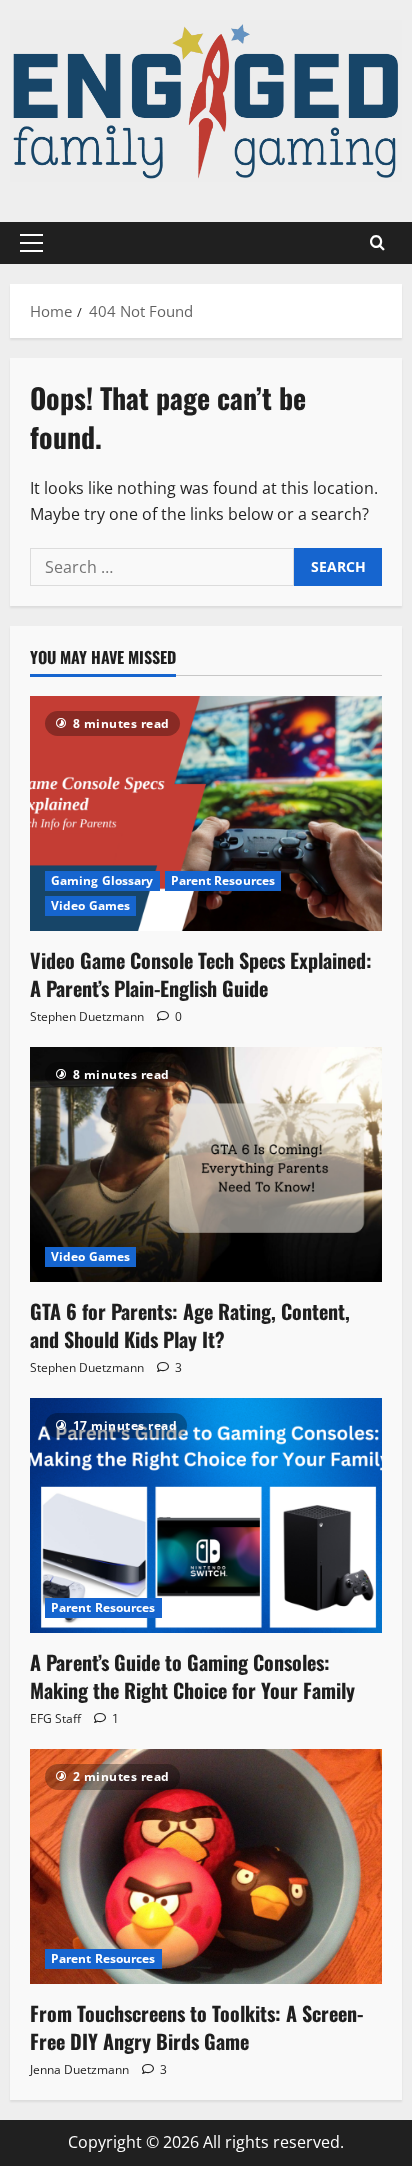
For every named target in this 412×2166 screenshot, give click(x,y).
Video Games (90, 905)
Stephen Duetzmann (87, 1016)
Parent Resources (223, 880)
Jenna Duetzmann (79, 2069)
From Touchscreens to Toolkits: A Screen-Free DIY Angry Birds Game (196, 2027)
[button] (31, 243)
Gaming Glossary (102, 880)
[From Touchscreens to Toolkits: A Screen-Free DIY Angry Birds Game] (206, 1866)
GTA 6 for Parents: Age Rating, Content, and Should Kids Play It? (190, 1325)
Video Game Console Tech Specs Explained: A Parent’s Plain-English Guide (201, 974)
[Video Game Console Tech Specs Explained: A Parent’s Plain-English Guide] (206, 813)
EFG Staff (55, 1718)
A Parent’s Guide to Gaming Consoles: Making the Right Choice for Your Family (192, 1676)
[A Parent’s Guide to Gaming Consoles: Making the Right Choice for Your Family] (206, 1515)
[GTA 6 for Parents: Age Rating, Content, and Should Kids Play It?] (206, 1164)
